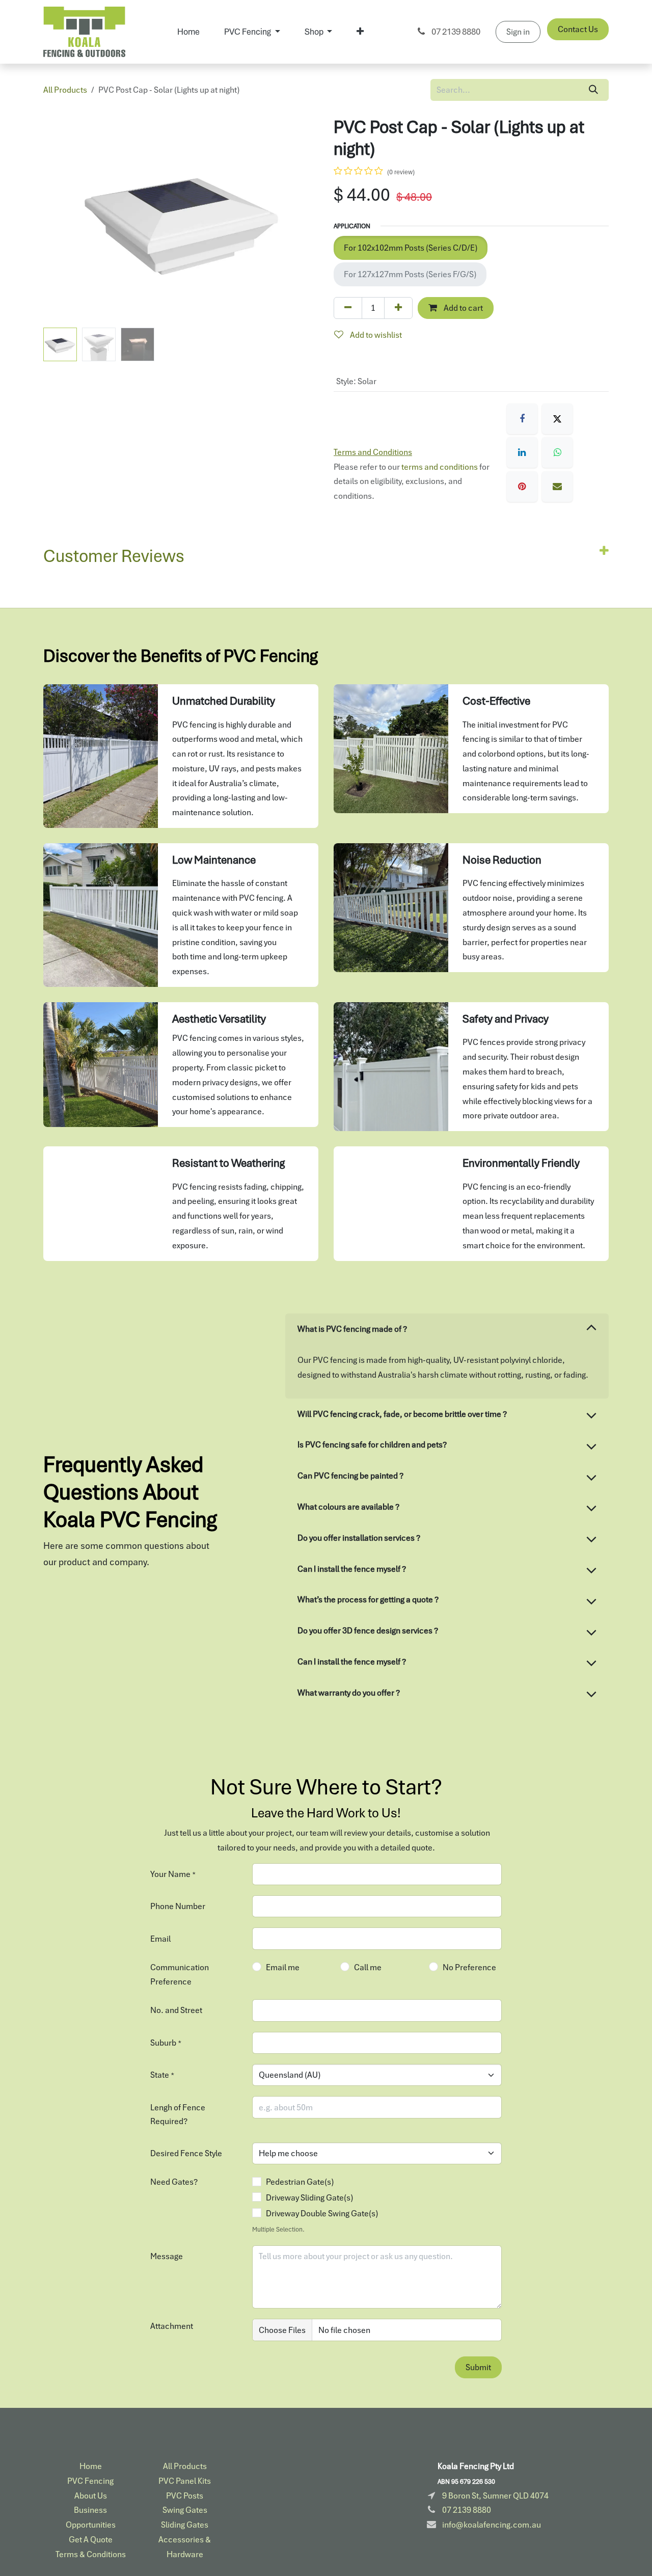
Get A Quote (91, 2539)
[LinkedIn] (522, 452)
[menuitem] (188, 32)
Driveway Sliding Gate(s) (309, 2197)
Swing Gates (185, 2510)
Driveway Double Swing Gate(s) (322, 2213)
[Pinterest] (522, 487)
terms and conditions (440, 467)
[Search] (593, 90)
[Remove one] (348, 308)
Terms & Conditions (91, 2554)
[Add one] (398, 308)
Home (91, 2466)
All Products (65, 90)
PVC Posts (185, 2496)
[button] (57, 220)
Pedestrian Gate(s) (300, 2182)
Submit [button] (478, 2367)
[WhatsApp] (557, 452)
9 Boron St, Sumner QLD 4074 (495, 2496)
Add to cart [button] (463, 308)
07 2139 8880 (455, 32)
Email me (283, 1967)
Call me (368, 1967)
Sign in (518, 32)
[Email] (557, 487)
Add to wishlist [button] (375, 335)
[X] (557, 419)
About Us (91, 2496)
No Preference (469, 1967)
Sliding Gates (185, 2525)
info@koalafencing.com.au (492, 2525)
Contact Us (578, 29)
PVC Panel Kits (185, 2481)
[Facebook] (522, 419)
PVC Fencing (90, 2481)
